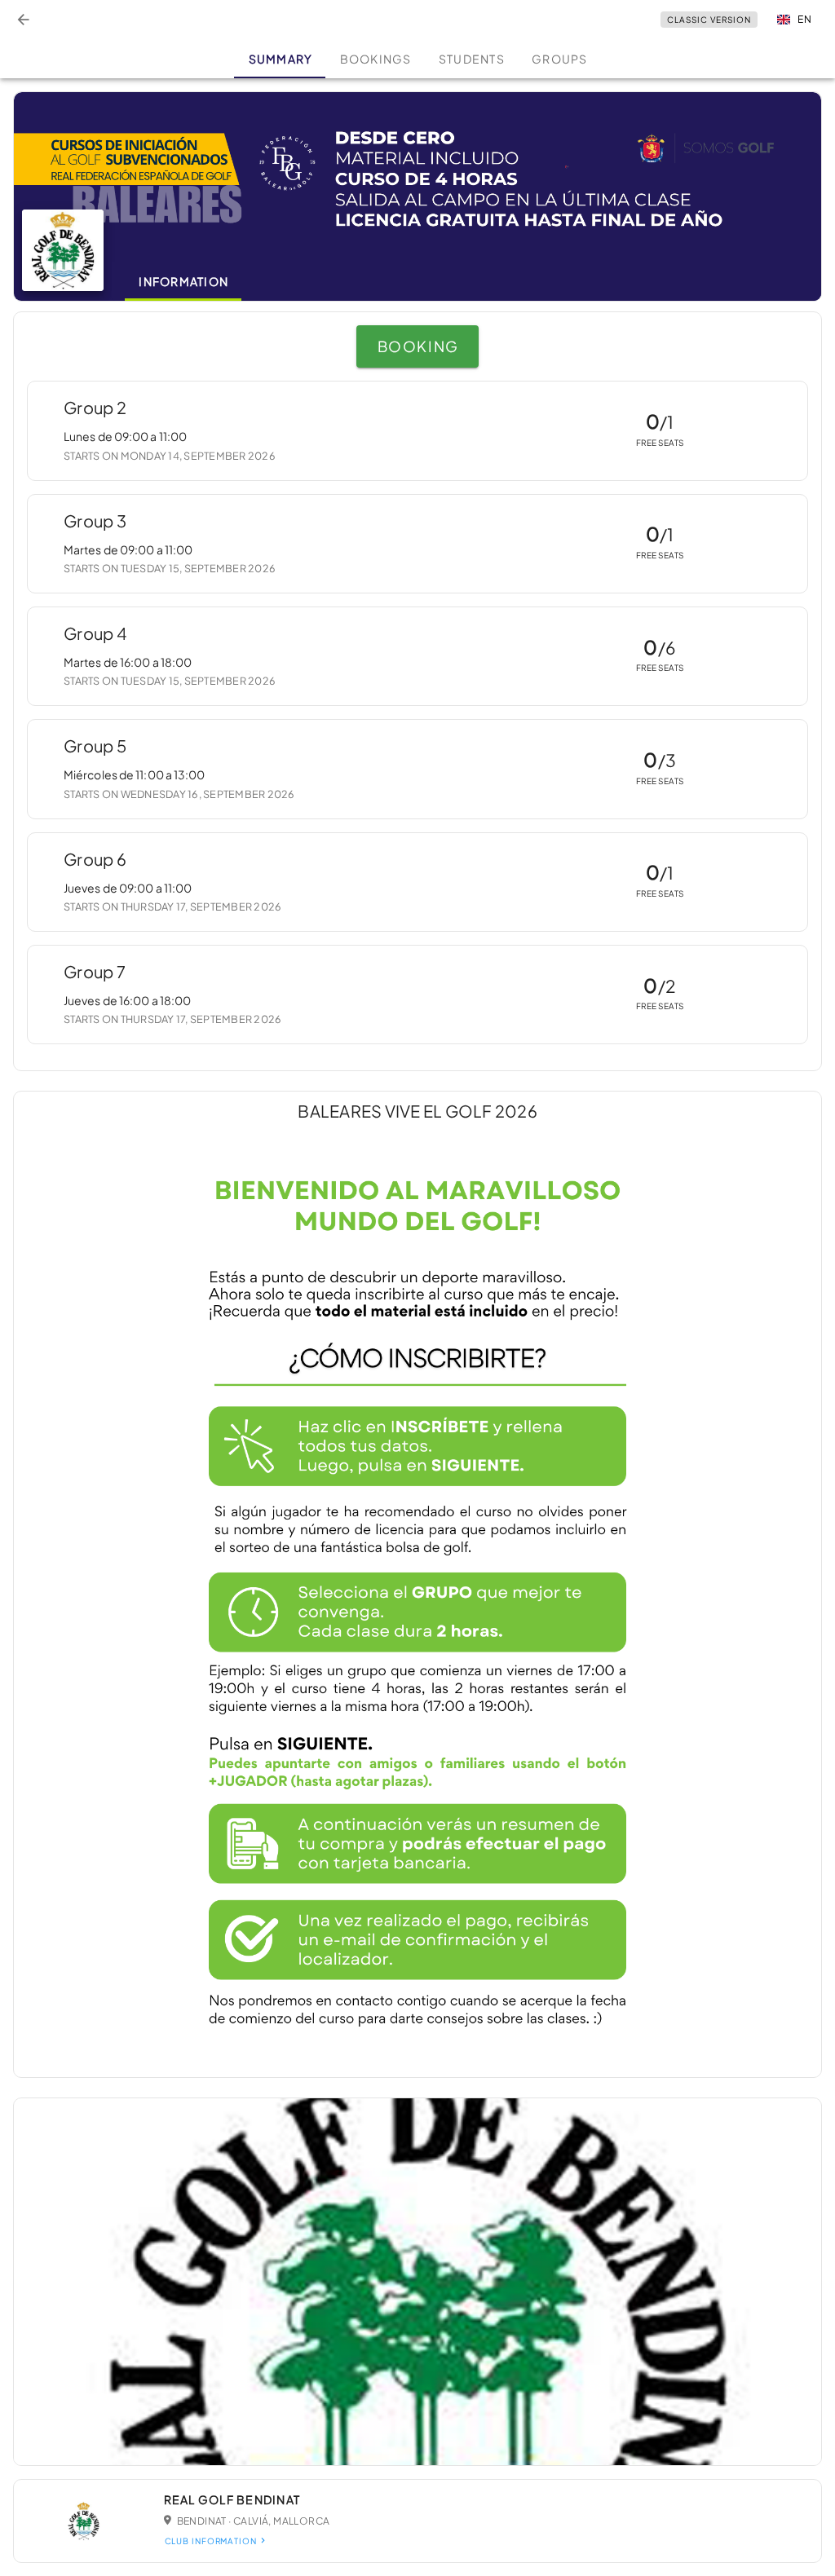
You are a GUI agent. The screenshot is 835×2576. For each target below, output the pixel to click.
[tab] (280, 59)
